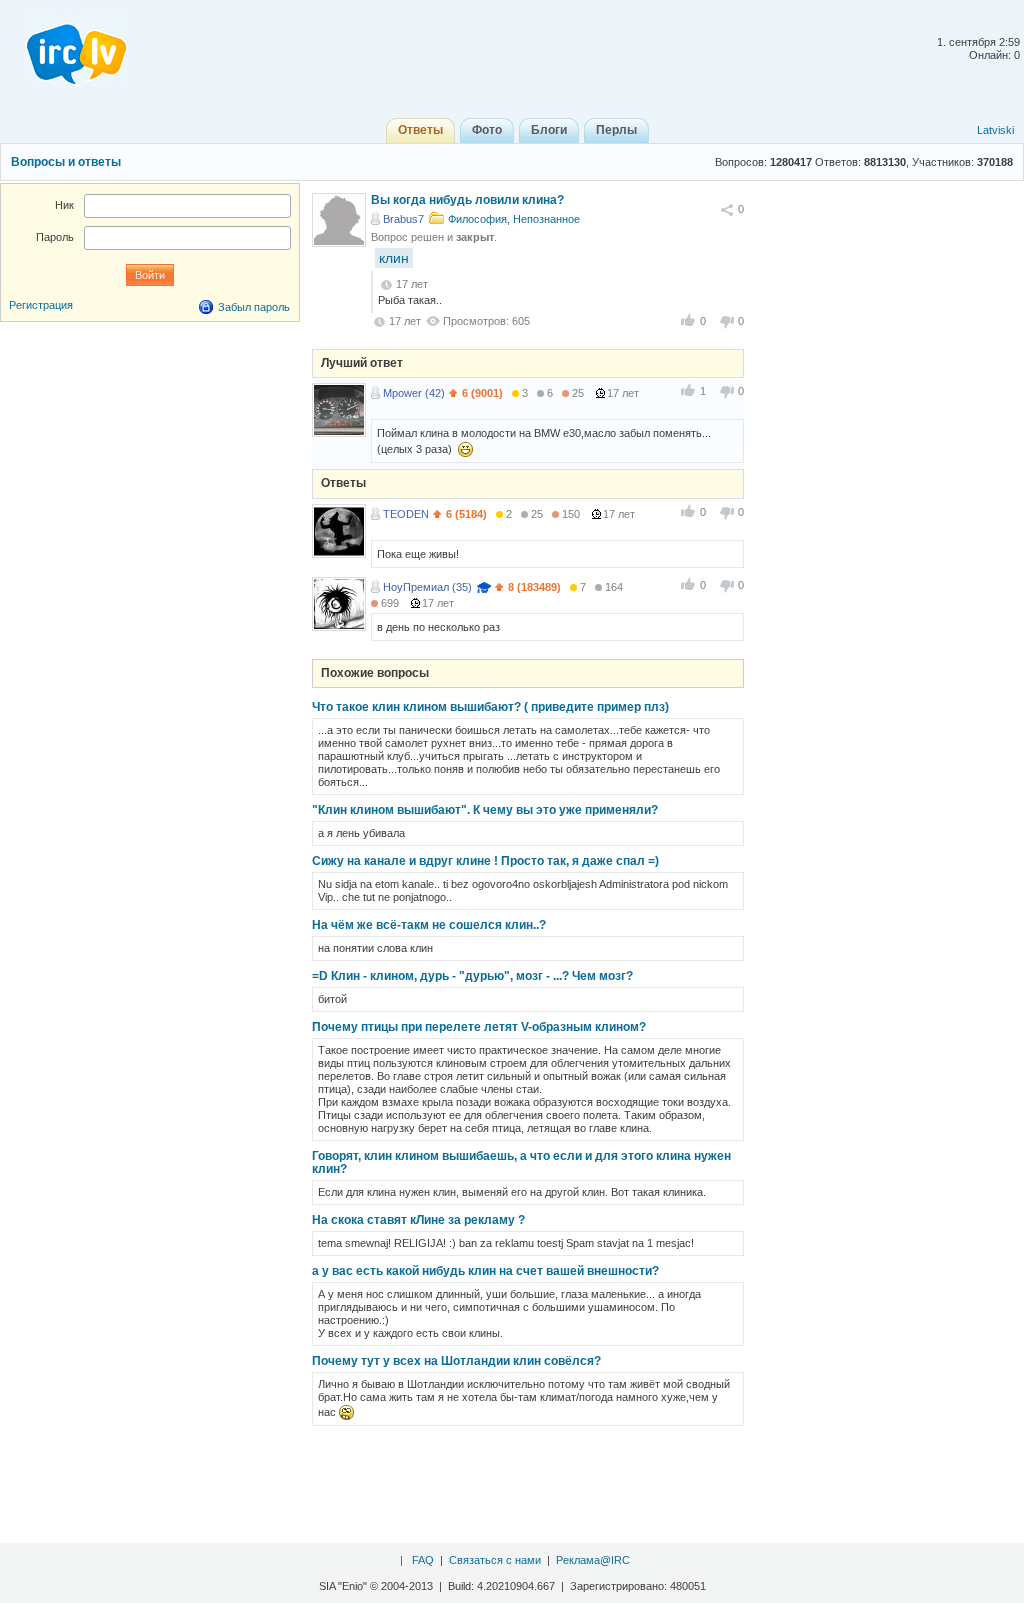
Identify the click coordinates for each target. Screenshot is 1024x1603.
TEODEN (406, 514)
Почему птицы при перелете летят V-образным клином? (479, 1027)
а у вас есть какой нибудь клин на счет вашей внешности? (485, 1271)
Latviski (995, 130)
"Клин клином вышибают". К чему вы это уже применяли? (485, 810)
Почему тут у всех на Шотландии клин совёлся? (456, 1361)
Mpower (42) (414, 393)
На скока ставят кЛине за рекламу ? (418, 1220)
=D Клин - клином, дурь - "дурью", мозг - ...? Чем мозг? (472, 976)
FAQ (423, 1560)
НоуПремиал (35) (427, 587)
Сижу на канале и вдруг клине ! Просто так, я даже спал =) (485, 861)
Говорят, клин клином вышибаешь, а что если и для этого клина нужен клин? (521, 1162)
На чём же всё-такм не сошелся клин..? (429, 925)
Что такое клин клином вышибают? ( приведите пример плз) (490, 707)
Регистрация (41, 305)
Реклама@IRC (593, 1560)
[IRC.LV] (64, 48)
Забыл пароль (254, 307)
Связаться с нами (495, 1560)
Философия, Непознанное (514, 219)
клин (394, 258)
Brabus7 (403, 219)
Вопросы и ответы (66, 162)
